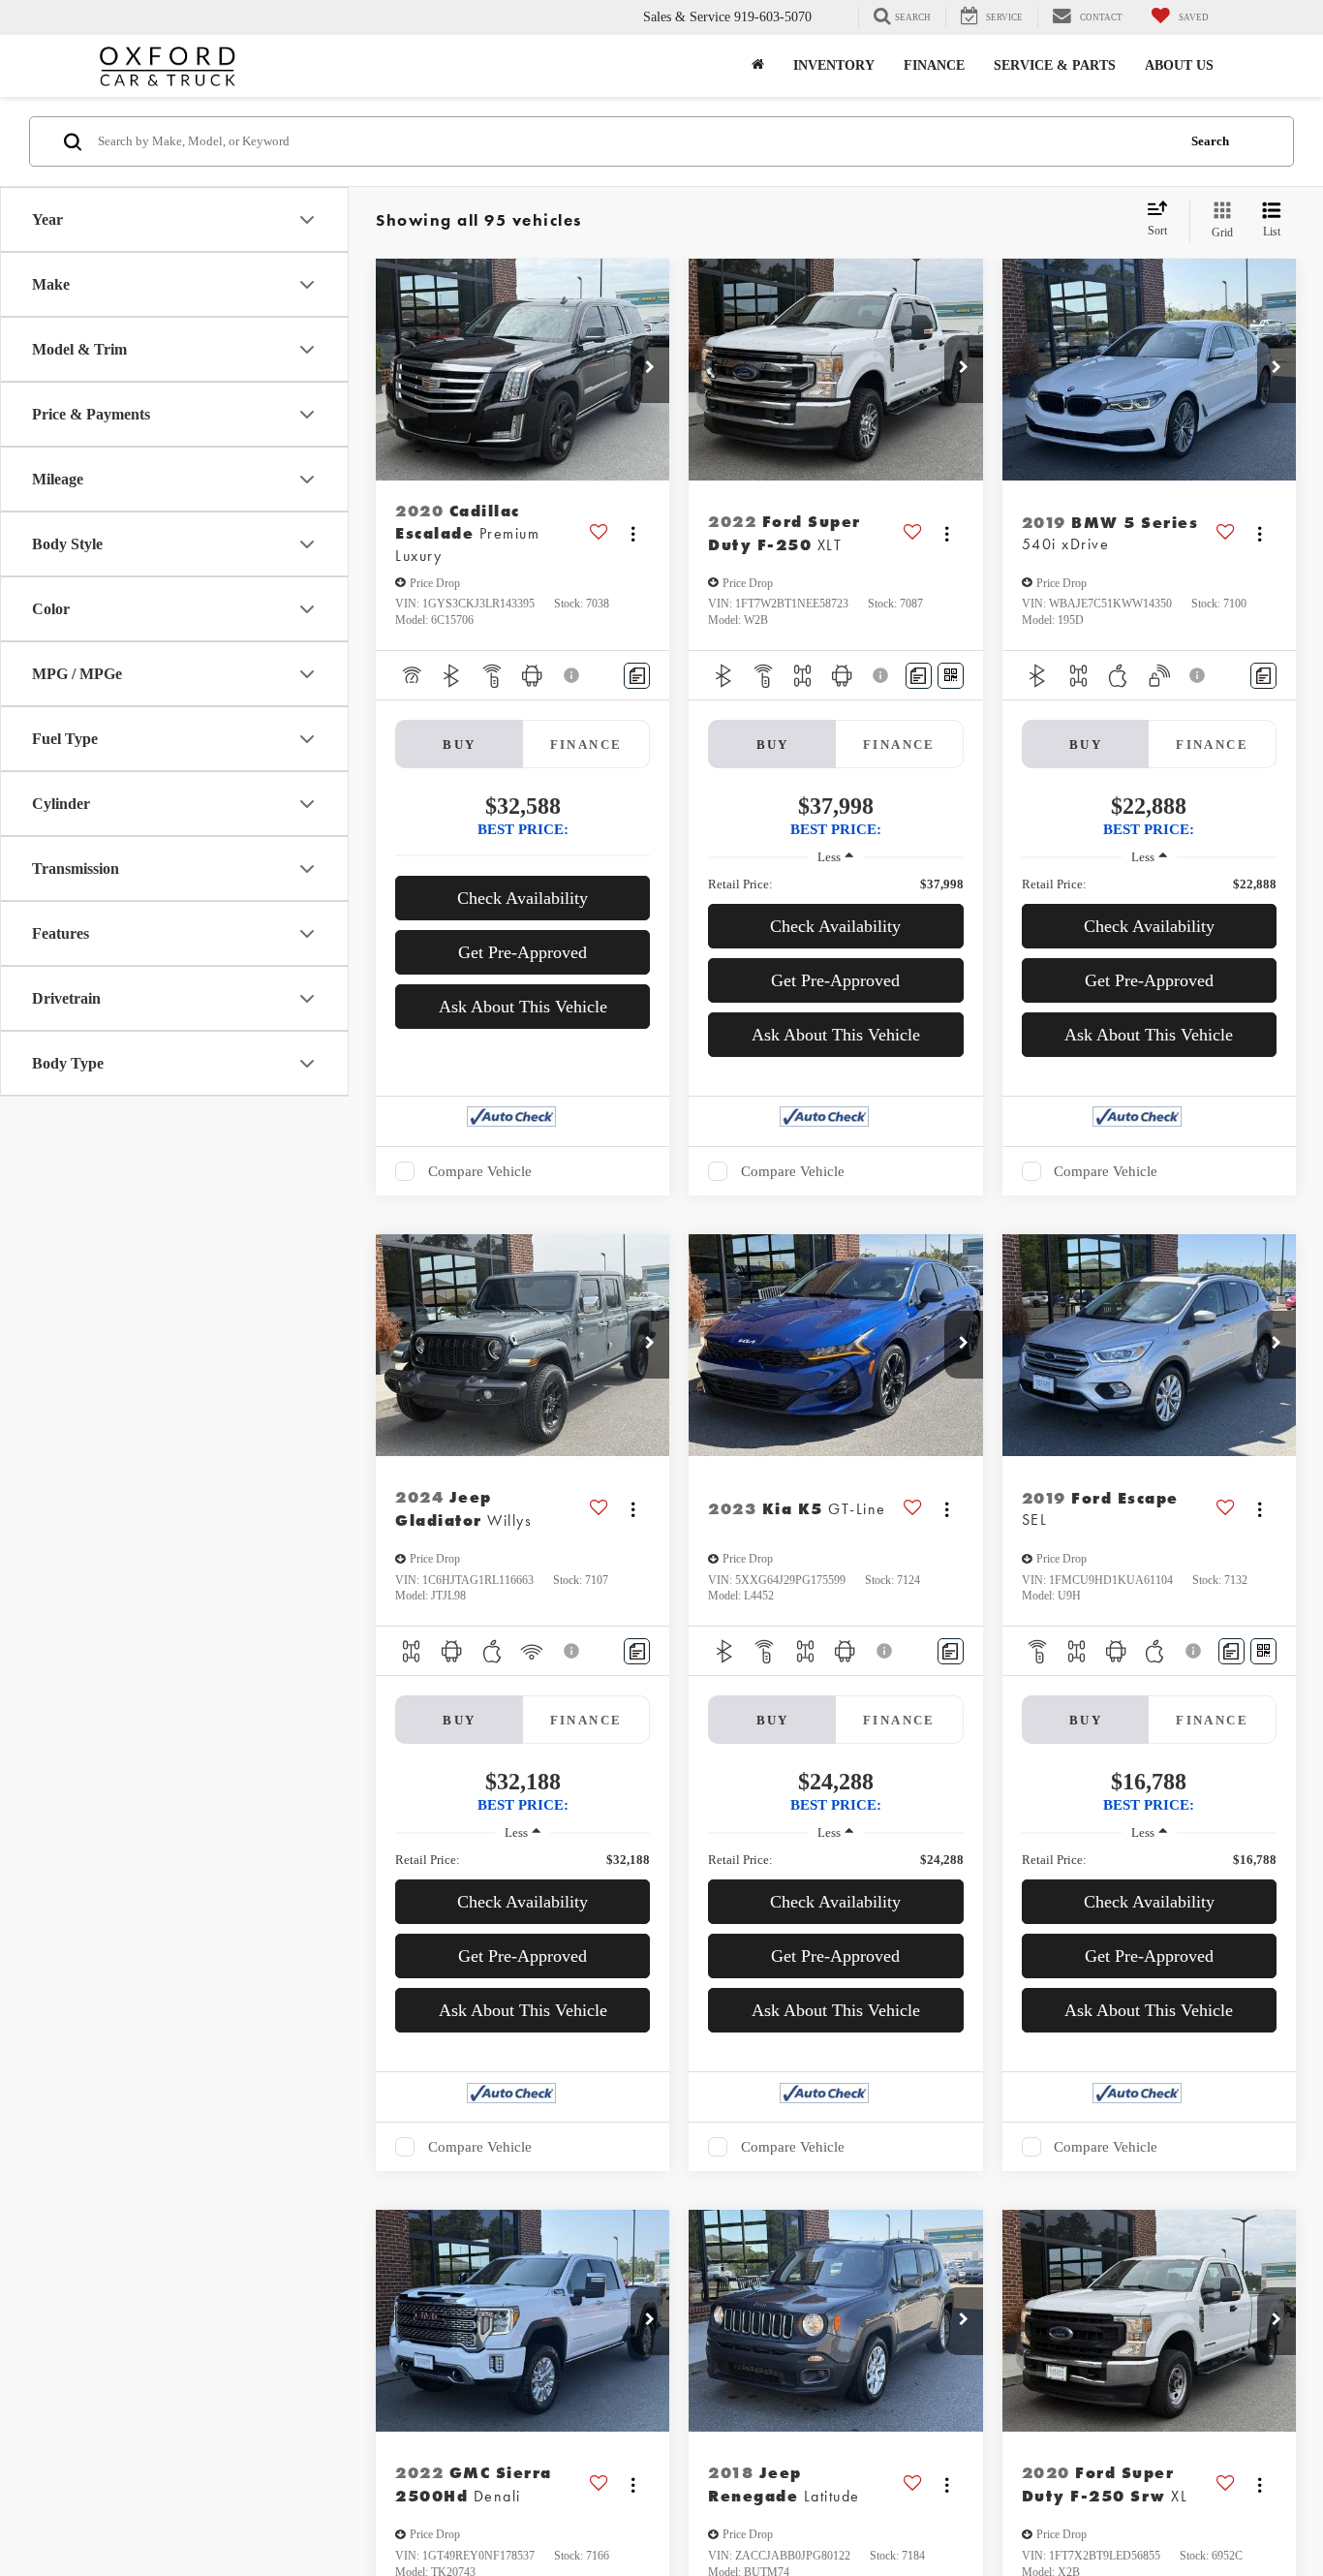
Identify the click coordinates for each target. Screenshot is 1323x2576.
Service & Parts (1055, 65)
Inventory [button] (834, 65)
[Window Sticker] (951, 676)
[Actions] (633, 533)
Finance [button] (934, 65)
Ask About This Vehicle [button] (523, 1007)
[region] (835, 885)
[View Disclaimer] (572, 675)
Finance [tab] (586, 745)
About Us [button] (1179, 65)
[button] (650, 369)
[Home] (758, 66)
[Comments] (637, 676)
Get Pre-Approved (523, 952)
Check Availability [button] (523, 898)
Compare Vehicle (480, 1171)
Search (1210, 141)
